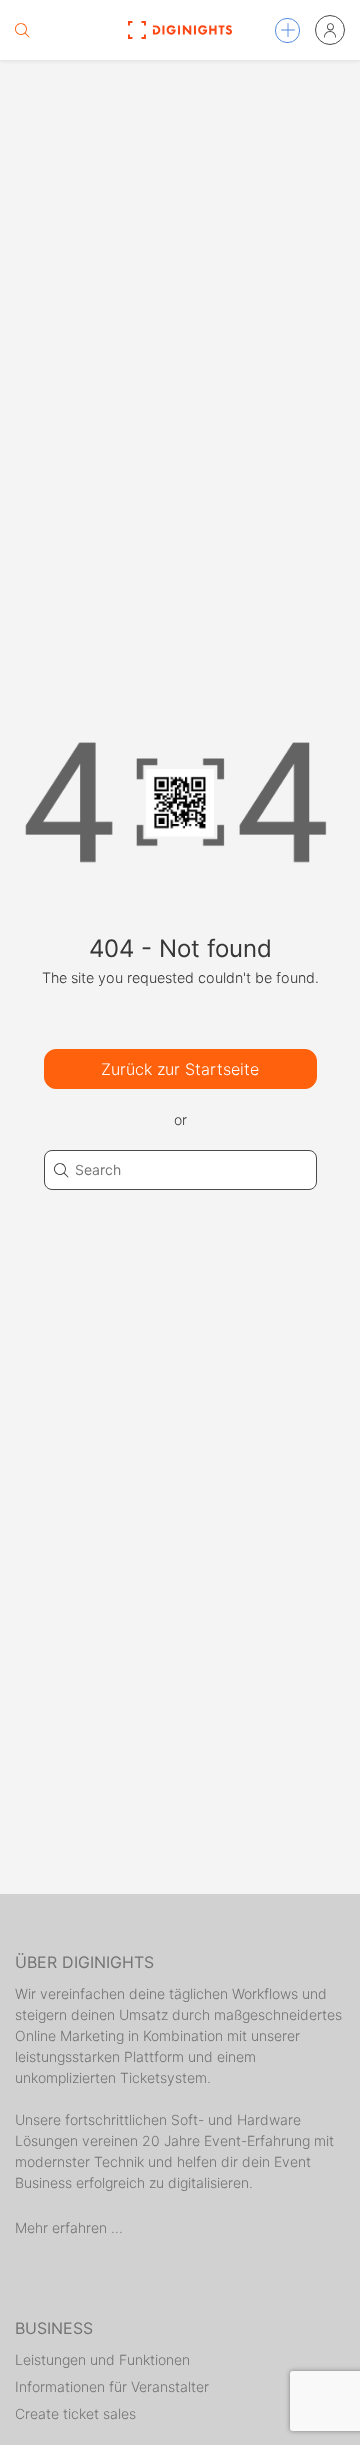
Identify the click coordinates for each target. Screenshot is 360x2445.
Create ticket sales (75, 2413)
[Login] (330, 30)
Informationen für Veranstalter (112, 2386)
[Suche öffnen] (22, 30)
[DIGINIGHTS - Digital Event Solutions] (179, 30)
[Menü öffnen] (287, 30)
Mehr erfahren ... (69, 2227)
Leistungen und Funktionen (102, 2359)
